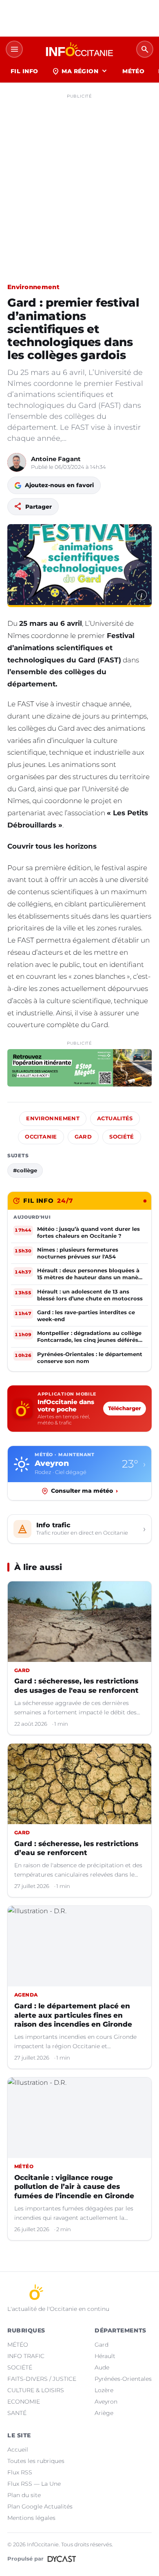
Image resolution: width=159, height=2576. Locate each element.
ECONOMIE (24, 2402)
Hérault (105, 2356)
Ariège (104, 2413)
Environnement (33, 287)
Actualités (115, 1118)
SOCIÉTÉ (20, 2367)
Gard (83, 1137)
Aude (102, 2367)
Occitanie (41, 1137)
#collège (25, 1170)
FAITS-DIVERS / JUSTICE (42, 2379)
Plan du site (24, 2495)
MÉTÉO (133, 71)
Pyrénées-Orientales (123, 2379)
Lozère (104, 2390)
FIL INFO (24, 71)
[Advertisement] (79, 181)
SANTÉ (17, 2413)
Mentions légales (31, 2518)
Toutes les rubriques (36, 2461)
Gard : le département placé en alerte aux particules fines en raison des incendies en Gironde (73, 2015)
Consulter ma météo (84, 1491)
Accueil (18, 2450)
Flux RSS (20, 2472)
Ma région (80, 71)
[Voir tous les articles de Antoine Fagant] (17, 462)
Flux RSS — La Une (34, 2484)
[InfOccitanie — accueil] (79, 49)
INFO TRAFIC (26, 2356)
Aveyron (106, 2402)
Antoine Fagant (56, 459)
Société (122, 1137)
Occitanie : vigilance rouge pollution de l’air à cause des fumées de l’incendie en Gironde (74, 2187)
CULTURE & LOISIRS (36, 2390)
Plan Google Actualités (40, 2506)
